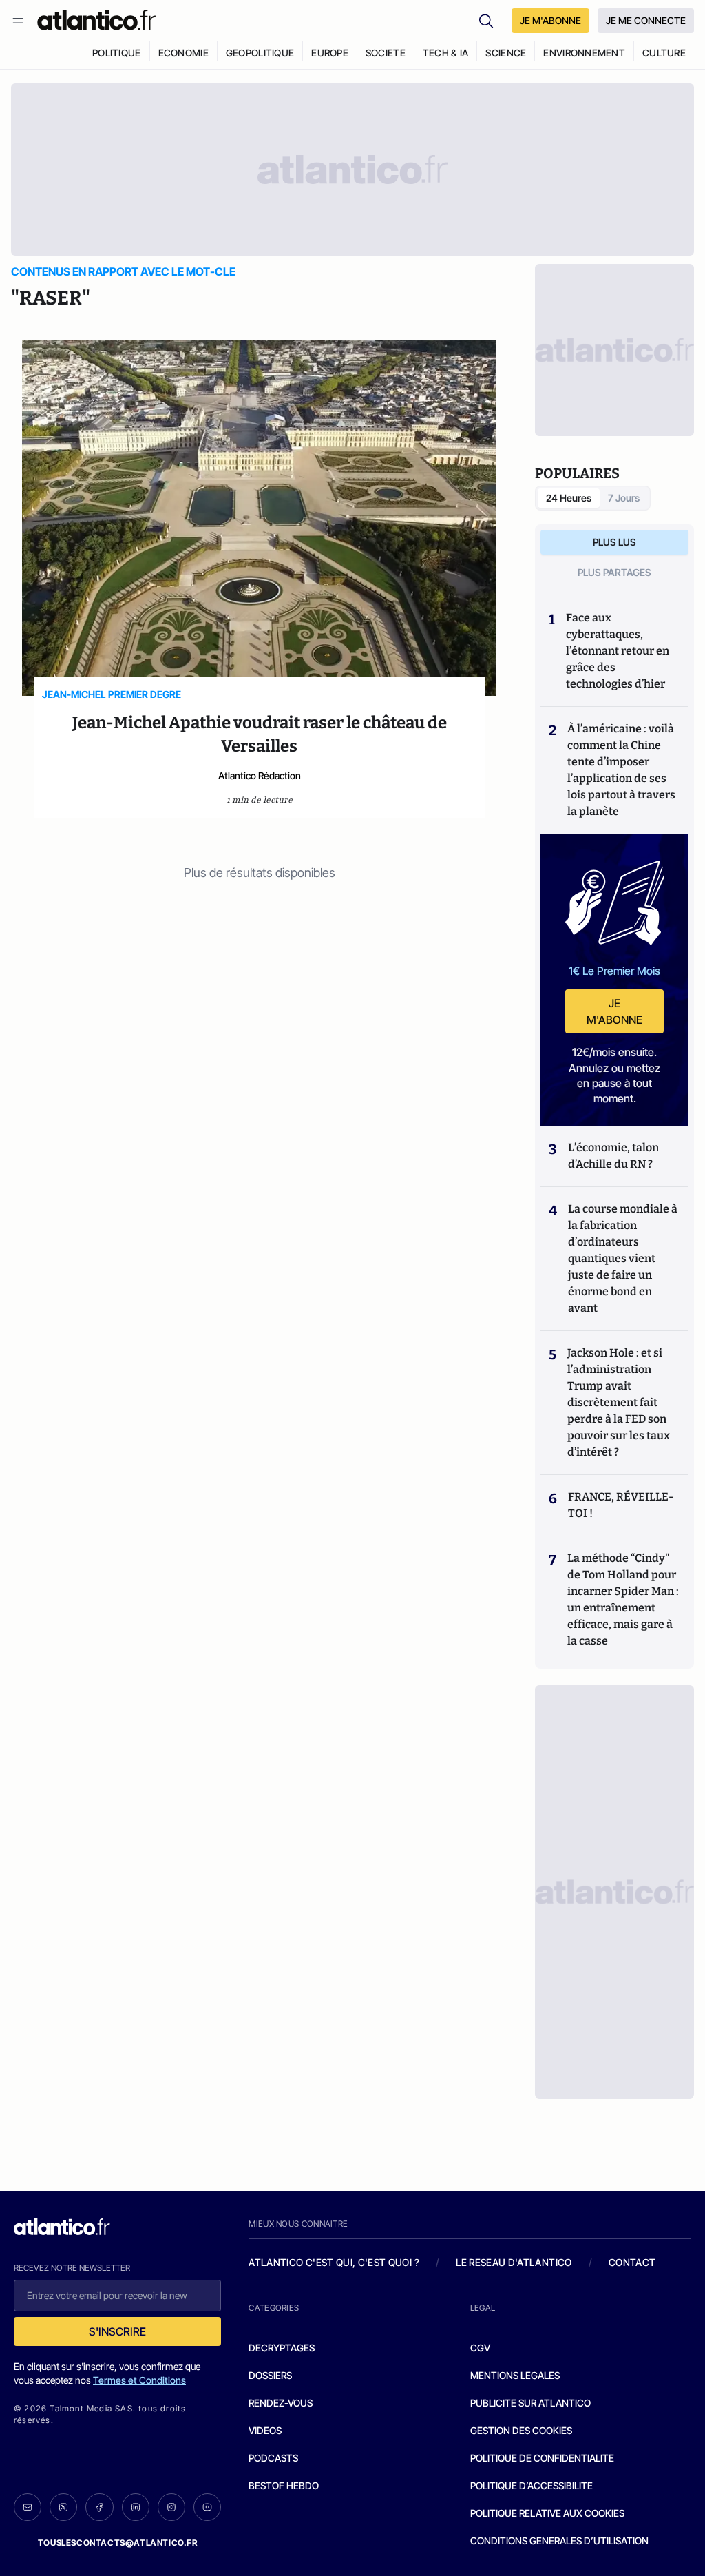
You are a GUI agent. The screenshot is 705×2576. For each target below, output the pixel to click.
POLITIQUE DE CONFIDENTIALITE (542, 2458)
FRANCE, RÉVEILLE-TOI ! (621, 1505)
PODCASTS (273, 2458)
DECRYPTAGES (282, 2348)
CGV (480, 2348)
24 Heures (569, 498)
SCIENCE (506, 53)
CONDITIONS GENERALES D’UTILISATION (559, 2541)
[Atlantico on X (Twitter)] (63, 2507)
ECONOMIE (183, 53)
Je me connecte (646, 20)
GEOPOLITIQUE (260, 53)
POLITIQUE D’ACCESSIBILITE (532, 2485)
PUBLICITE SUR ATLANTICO (530, 2403)
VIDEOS (265, 2430)
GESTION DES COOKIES (521, 2430)
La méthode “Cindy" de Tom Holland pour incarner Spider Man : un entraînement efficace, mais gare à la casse (623, 1599)
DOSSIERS (270, 2375)
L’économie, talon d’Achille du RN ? (613, 1156)
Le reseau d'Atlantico (514, 2262)
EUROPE (330, 53)
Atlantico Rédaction (260, 775)
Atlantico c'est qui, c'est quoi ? (334, 2262)
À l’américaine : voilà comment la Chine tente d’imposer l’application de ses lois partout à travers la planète (621, 770)
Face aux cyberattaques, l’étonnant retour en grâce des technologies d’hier (618, 651)
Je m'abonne (614, 1011)
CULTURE (664, 53)
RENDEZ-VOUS (281, 2403)
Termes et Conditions (139, 2380)
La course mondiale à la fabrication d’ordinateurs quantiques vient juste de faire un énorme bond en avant (623, 1258)
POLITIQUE (117, 53)
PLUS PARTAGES (614, 572)
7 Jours (624, 498)
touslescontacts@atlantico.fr (118, 2543)
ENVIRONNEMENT (584, 53)
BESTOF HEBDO (284, 2485)
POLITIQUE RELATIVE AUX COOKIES (547, 2513)
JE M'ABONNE (550, 20)
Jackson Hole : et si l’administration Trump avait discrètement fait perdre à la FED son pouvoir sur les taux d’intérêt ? (619, 1402)
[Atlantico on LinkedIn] (136, 2507)
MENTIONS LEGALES (515, 2375)
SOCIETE (386, 53)
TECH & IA (446, 53)
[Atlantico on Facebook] (99, 2507)
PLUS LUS (614, 542)
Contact (632, 2262)
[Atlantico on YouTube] (207, 2507)
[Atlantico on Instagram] (171, 2507)
